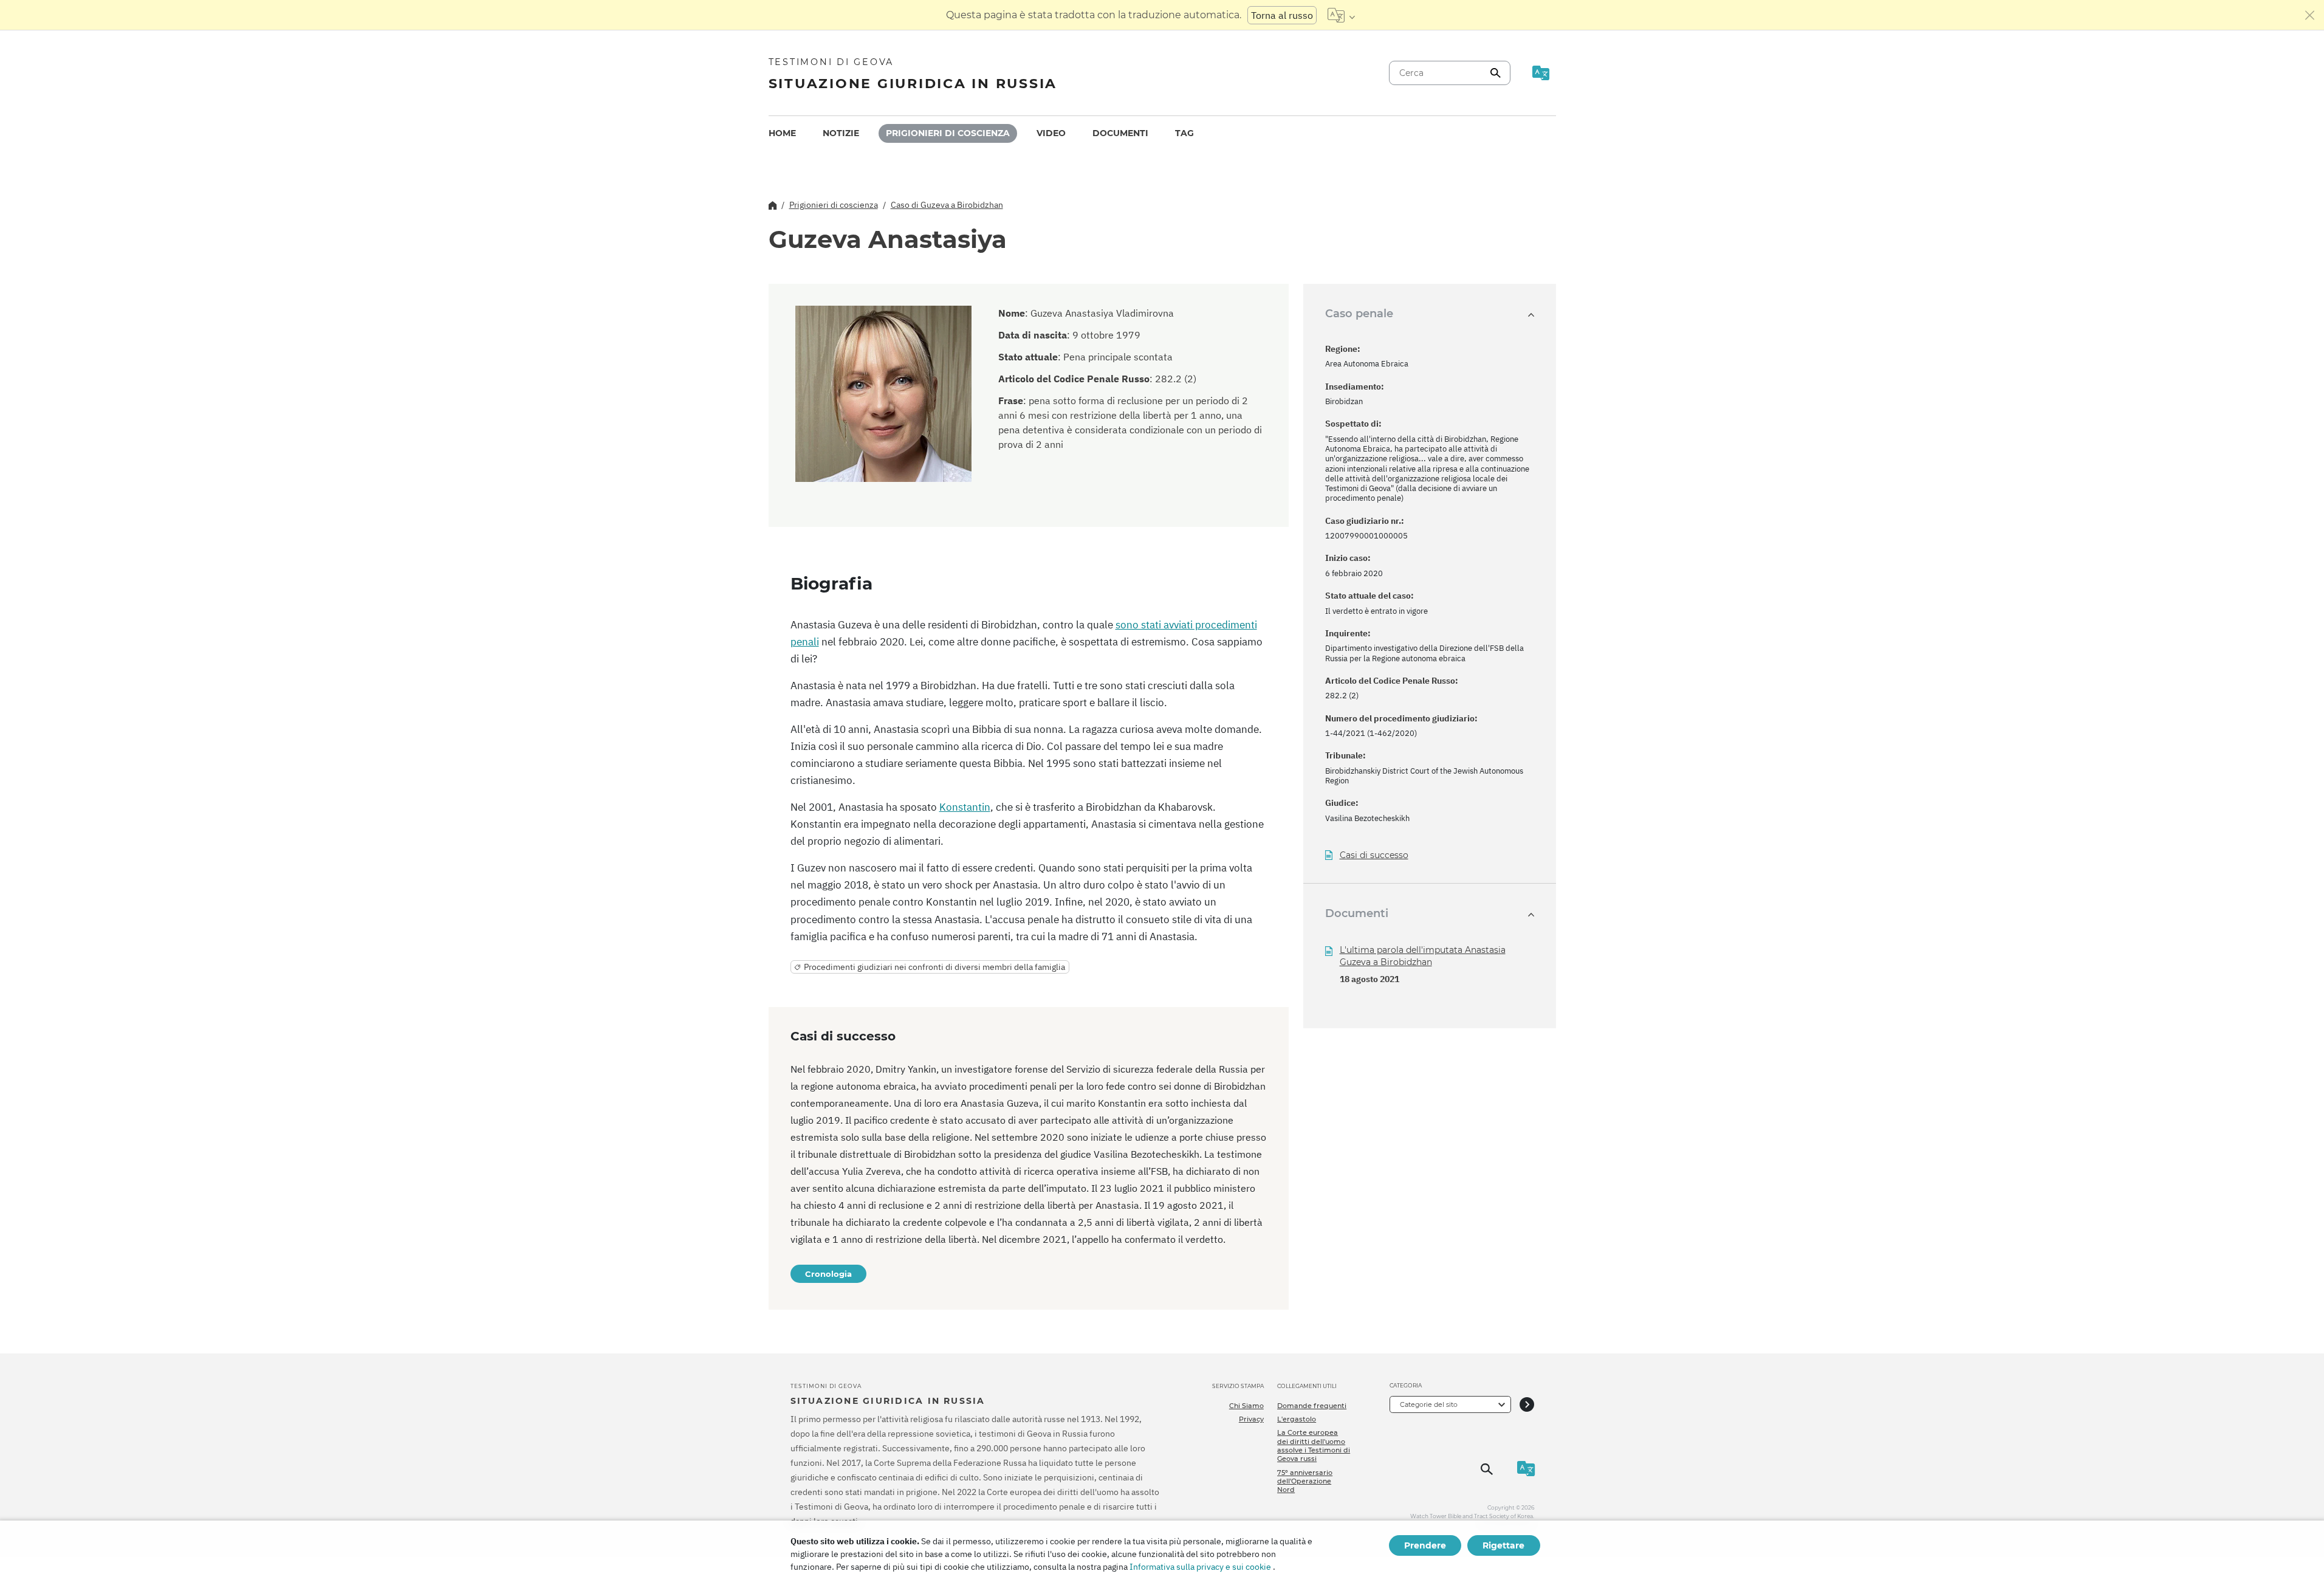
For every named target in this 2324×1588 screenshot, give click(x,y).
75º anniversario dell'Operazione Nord (1305, 1481)
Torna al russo (1282, 15)
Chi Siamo (1246, 1406)
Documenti (1120, 133)
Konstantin (965, 807)
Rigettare (1503, 1545)
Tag (1184, 133)
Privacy (1251, 1419)
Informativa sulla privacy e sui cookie (1200, 1567)
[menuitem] (782, 133)
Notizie (841, 133)
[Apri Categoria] (1527, 1404)
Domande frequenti (1312, 1406)
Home (782, 133)
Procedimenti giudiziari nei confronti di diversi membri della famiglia (934, 967)
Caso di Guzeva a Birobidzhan (947, 205)
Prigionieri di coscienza (948, 133)
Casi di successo (1374, 855)
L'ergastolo (1297, 1419)
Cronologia (828, 1274)
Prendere (1425, 1545)
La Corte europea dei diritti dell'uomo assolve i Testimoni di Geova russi (1314, 1445)
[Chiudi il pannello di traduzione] (2310, 15)
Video (1051, 133)
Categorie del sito (1429, 1404)
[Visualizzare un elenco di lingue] (1341, 15)
